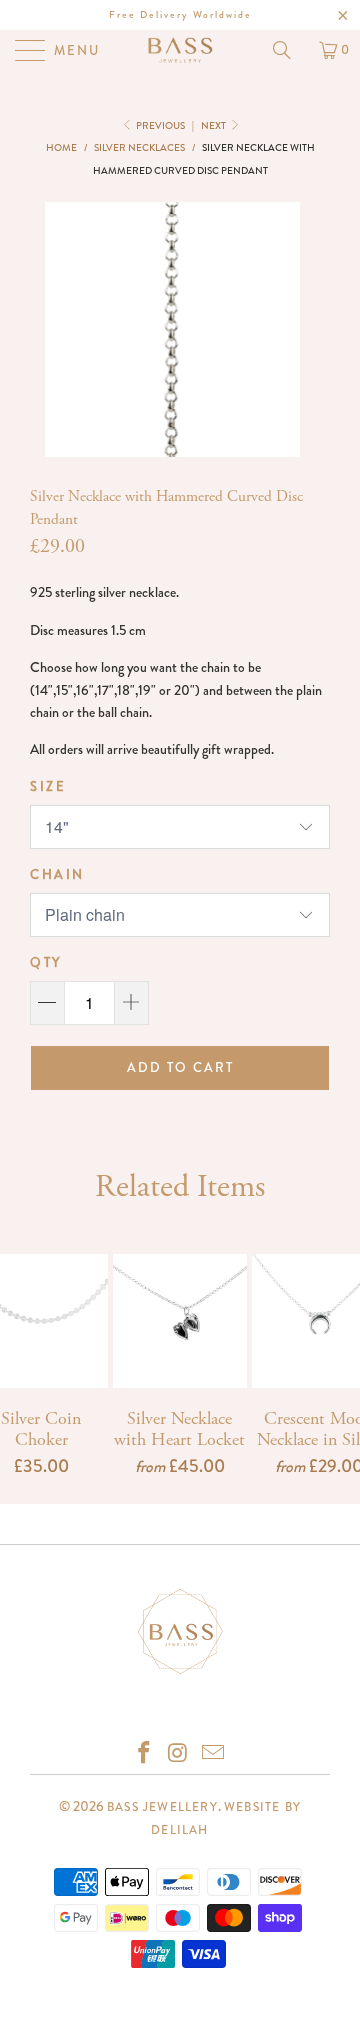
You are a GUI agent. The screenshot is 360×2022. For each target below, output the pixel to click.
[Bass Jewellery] (180, 50)
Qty (46, 962)
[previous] (59, 329)
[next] (286, 329)
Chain (57, 874)
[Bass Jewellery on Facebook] (144, 1754)
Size (48, 786)
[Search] (289, 50)
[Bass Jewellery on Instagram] (179, 1754)
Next (214, 125)
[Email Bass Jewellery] (214, 1754)
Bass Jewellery (162, 1807)
